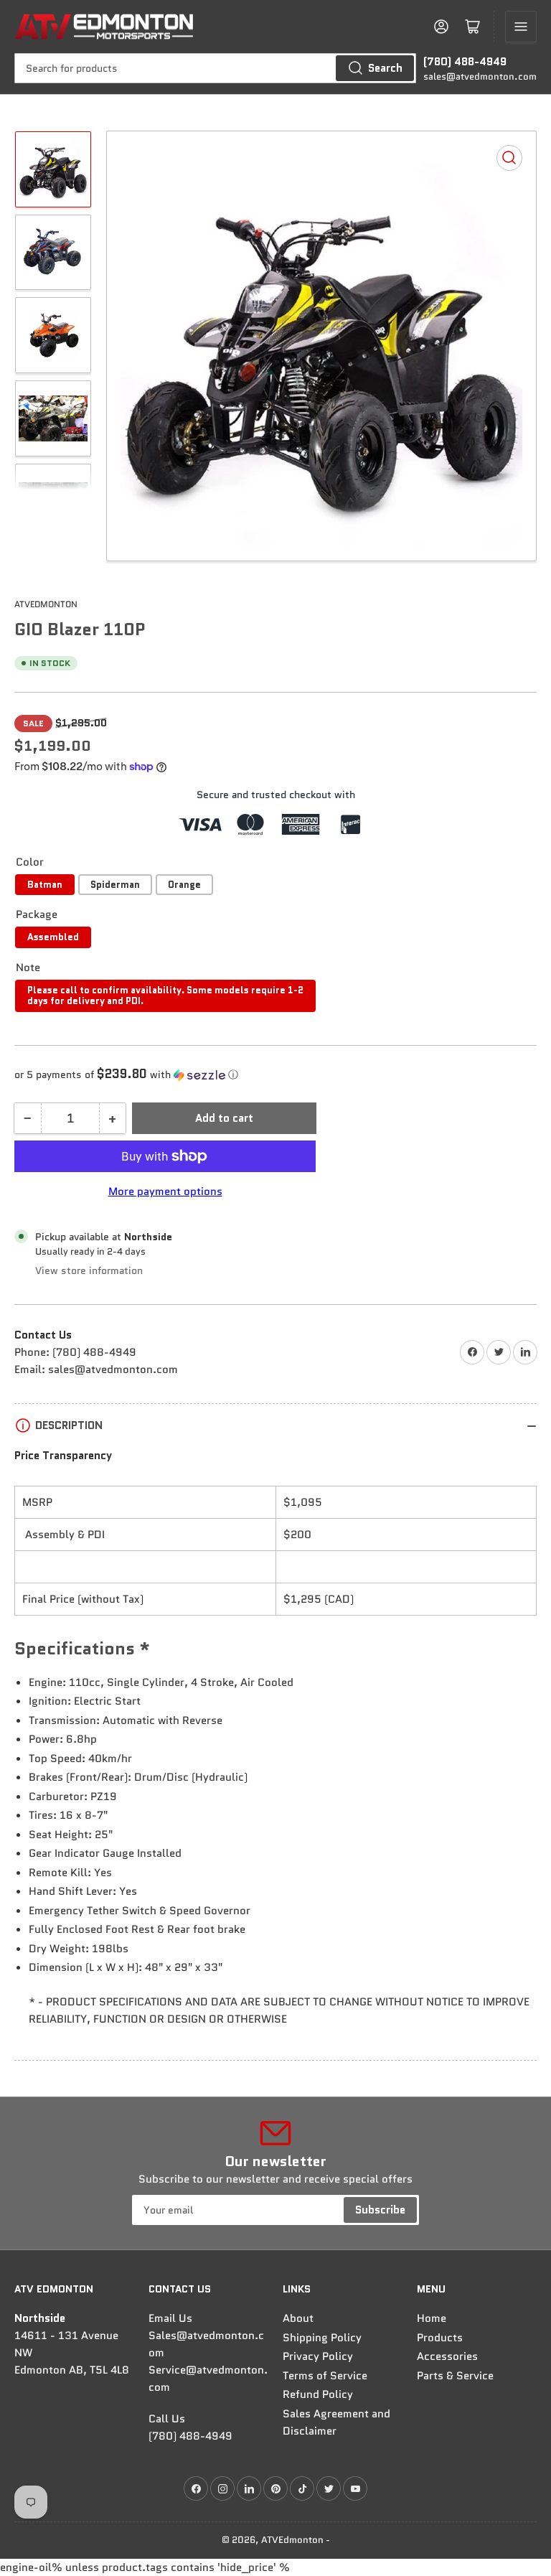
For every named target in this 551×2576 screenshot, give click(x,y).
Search (385, 68)
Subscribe (380, 2210)
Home (432, 2318)
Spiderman (115, 885)
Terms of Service (325, 2376)
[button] (275, 1074)
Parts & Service (455, 2376)
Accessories (447, 2356)
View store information (89, 1270)
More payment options (165, 1191)
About (298, 2318)
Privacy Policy (318, 2356)
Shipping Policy (322, 2338)
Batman (45, 885)
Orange (184, 885)
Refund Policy (318, 2394)
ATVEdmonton (46, 604)
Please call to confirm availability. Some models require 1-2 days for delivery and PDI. (165, 996)
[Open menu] (521, 27)
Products (440, 2338)
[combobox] (215, 68)
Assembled (53, 937)
